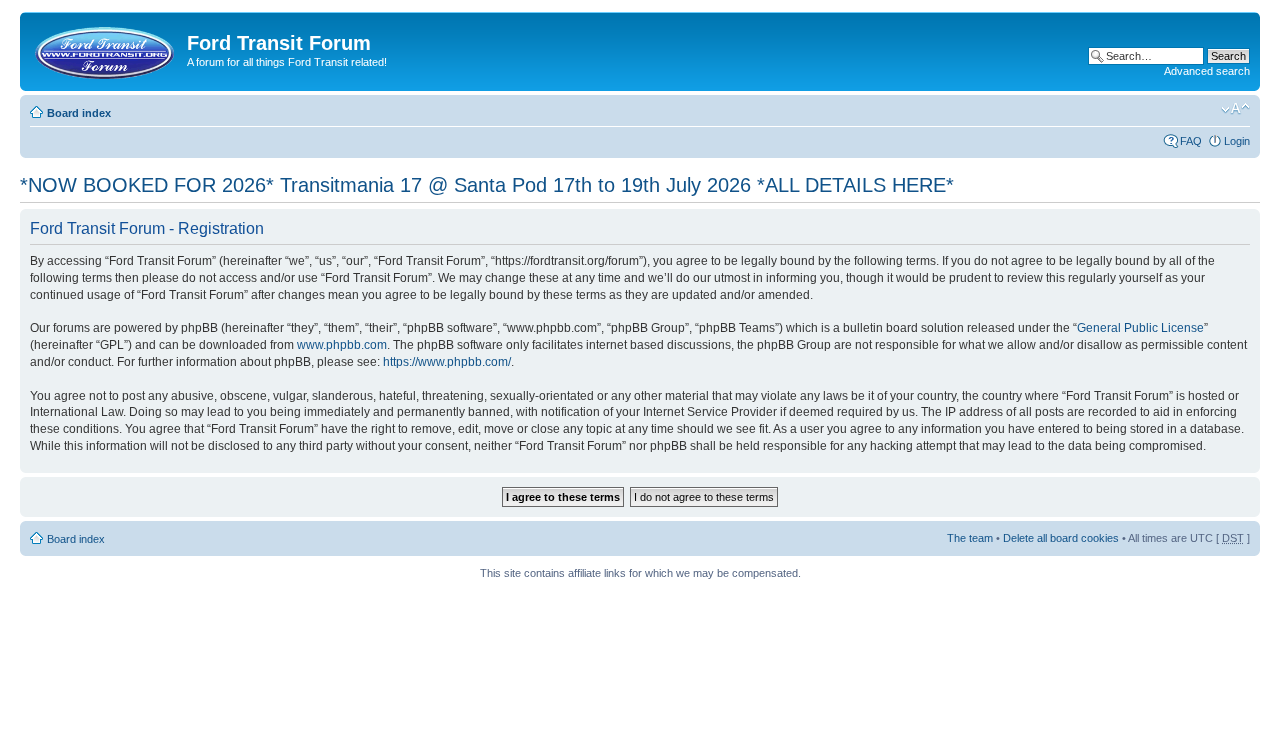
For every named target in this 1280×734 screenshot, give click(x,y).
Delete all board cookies (1061, 538)
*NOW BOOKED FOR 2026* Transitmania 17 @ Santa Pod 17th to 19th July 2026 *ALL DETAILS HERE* (487, 185)
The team (970, 538)
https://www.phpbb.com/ (447, 362)
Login (1237, 141)
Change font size (1235, 109)
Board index (79, 113)
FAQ (1191, 141)
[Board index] (106, 49)
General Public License (1140, 328)
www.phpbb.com (342, 345)
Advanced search (1207, 71)
